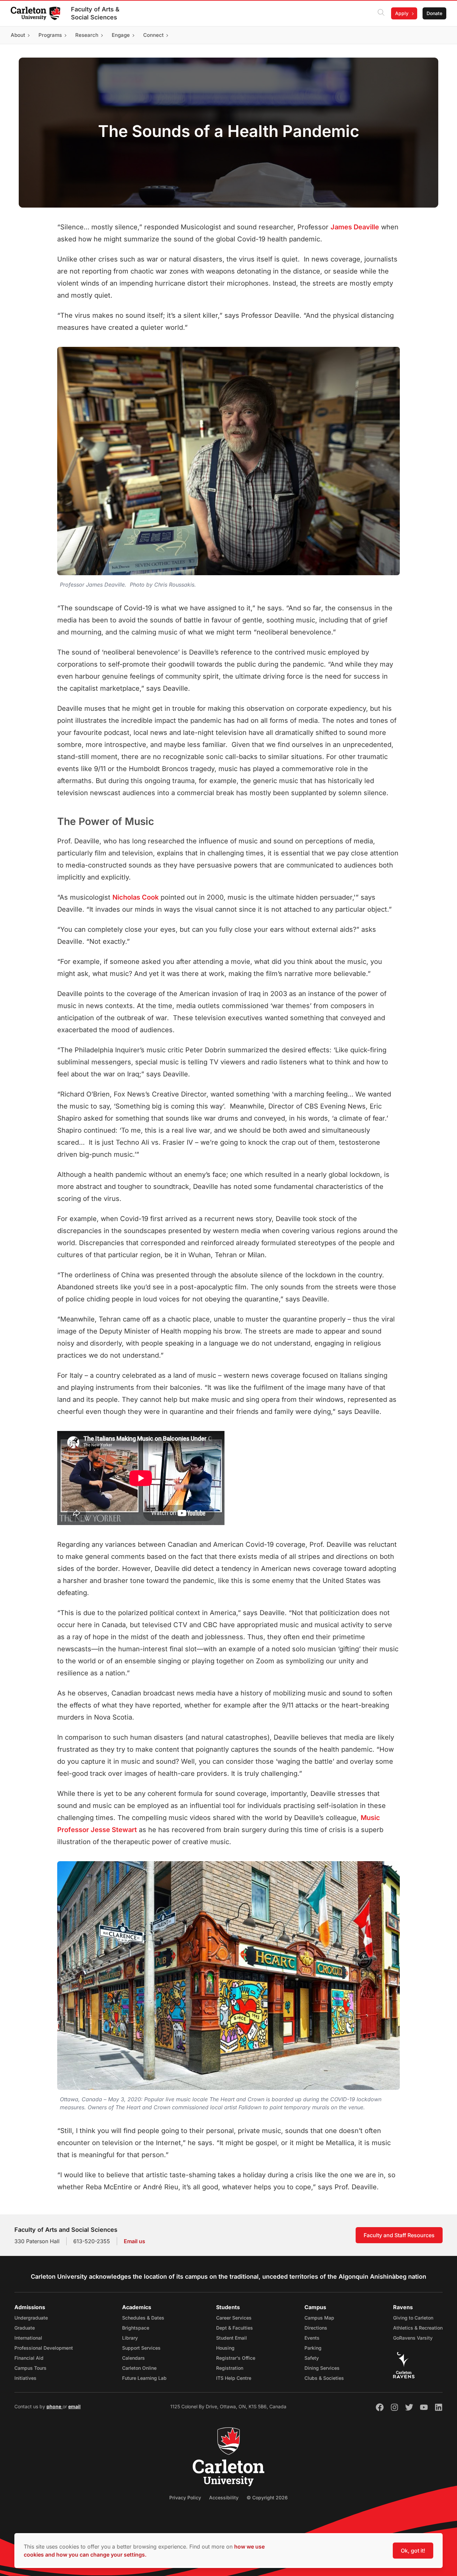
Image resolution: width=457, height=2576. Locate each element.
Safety (312, 2358)
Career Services (234, 2318)
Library (130, 2338)
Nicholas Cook (135, 897)
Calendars (133, 2358)
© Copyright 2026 (267, 2497)
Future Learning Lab (144, 2378)
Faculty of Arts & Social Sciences (95, 13)
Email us (134, 2241)
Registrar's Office (236, 2358)
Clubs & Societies (324, 2378)
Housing (225, 2348)
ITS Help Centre (234, 2378)
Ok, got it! (413, 2551)
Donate (434, 13)
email (74, 2406)
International (28, 2338)
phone (55, 2406)
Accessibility (224, 2497)
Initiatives (25, 2378)
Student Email (232, 2338)
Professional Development (44, 2348)
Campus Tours (30, 2368)
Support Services (141, 2348)
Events (312, 2338)
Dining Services (322, 2368)
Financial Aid (29, 2358)
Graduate (25, 2328)
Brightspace (136, 2328)
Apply (402, 13)
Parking (313, 2348)
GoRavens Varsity (413, 2338)
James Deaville (355, 227)
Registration (230, 2368)
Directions (316, 2328)
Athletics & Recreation (418, 2328)
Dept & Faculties (235, 2328)
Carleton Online (139, 2368)
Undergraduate (31, 2318)
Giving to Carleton (413, 2318)
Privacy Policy (185, 2497)
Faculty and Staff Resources (399, 2235)
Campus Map (319, 2318)
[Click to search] (381, 13)
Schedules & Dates (143, 2318)
